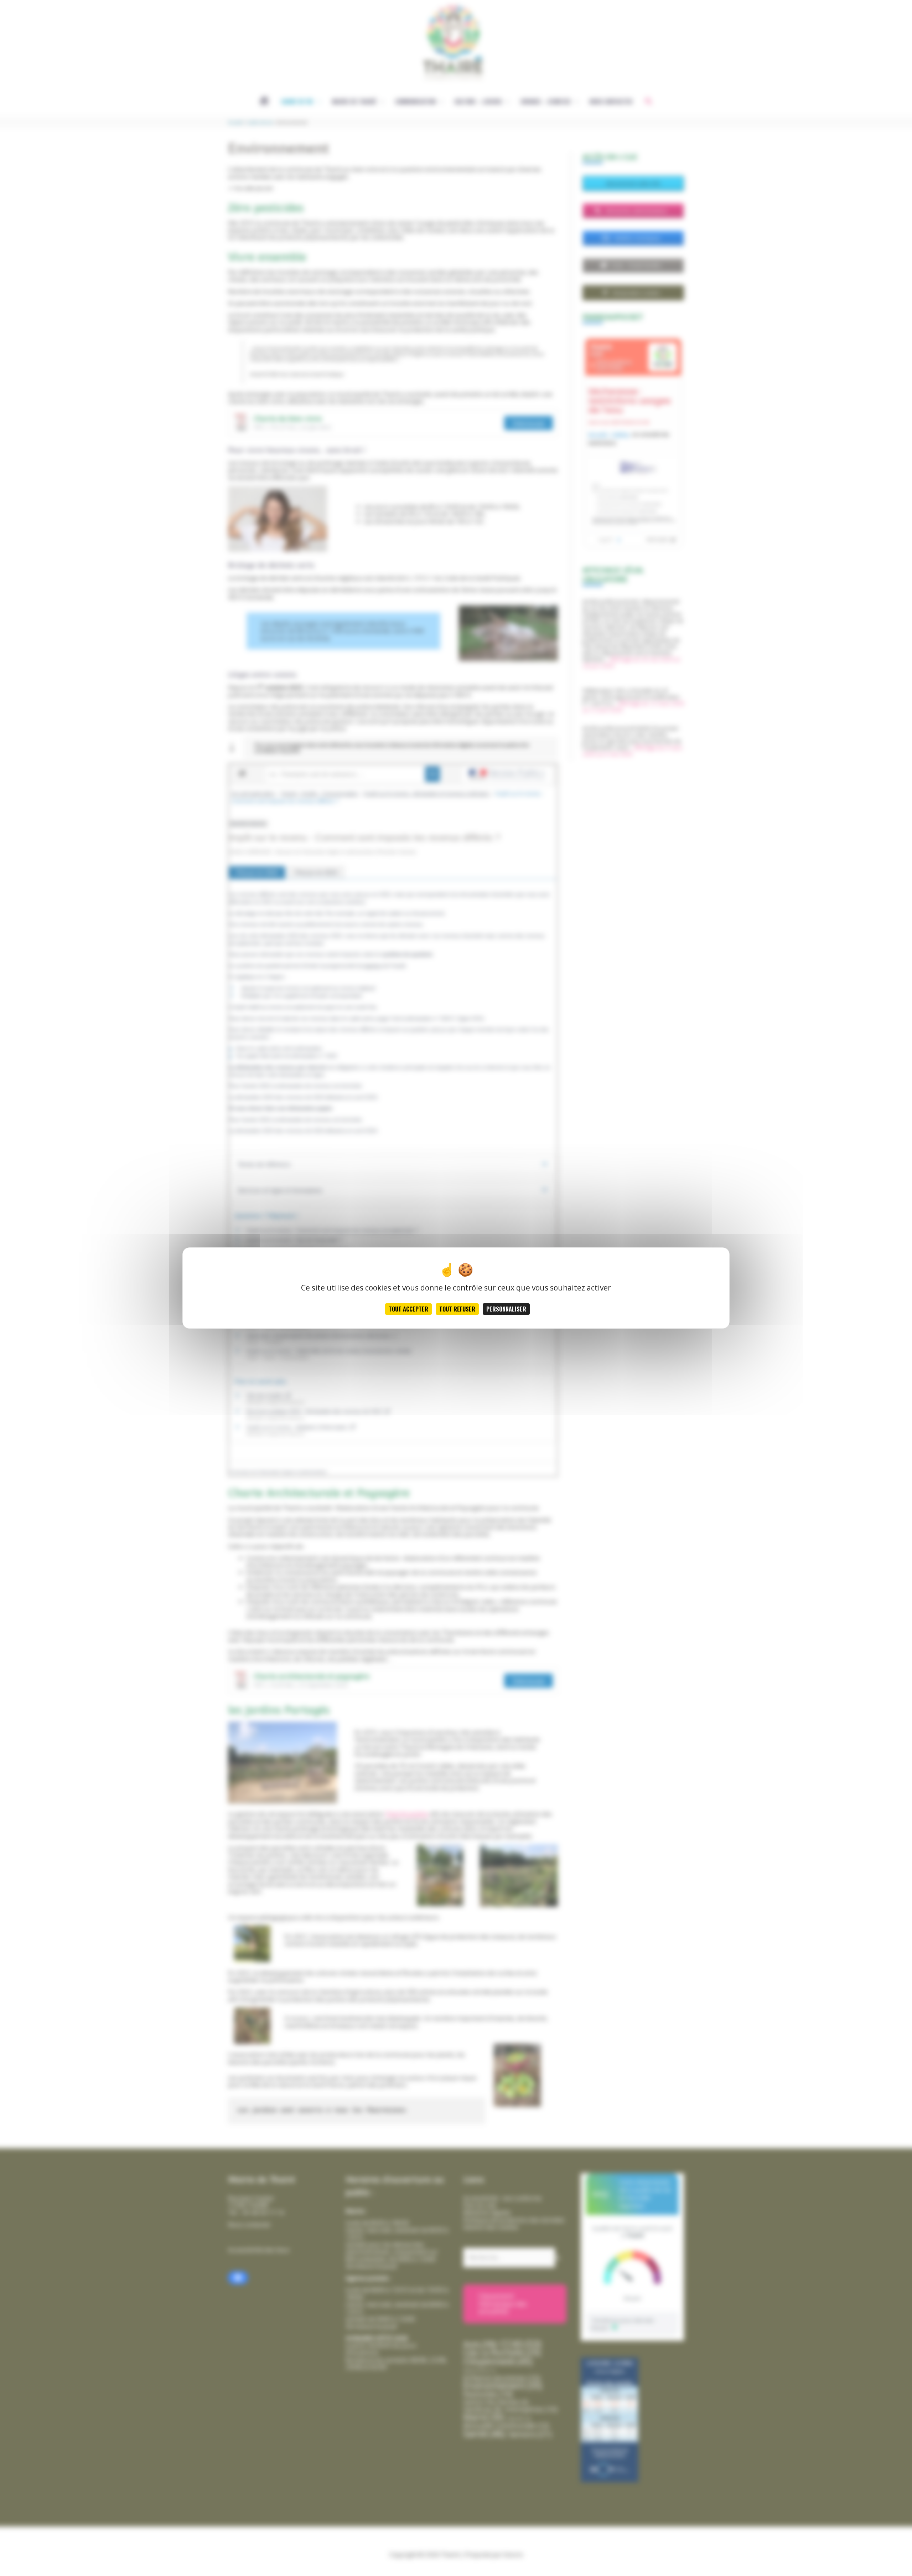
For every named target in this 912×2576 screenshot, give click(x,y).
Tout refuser (457, 1309)
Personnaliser (506, 1309)
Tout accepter (408, 1309)
